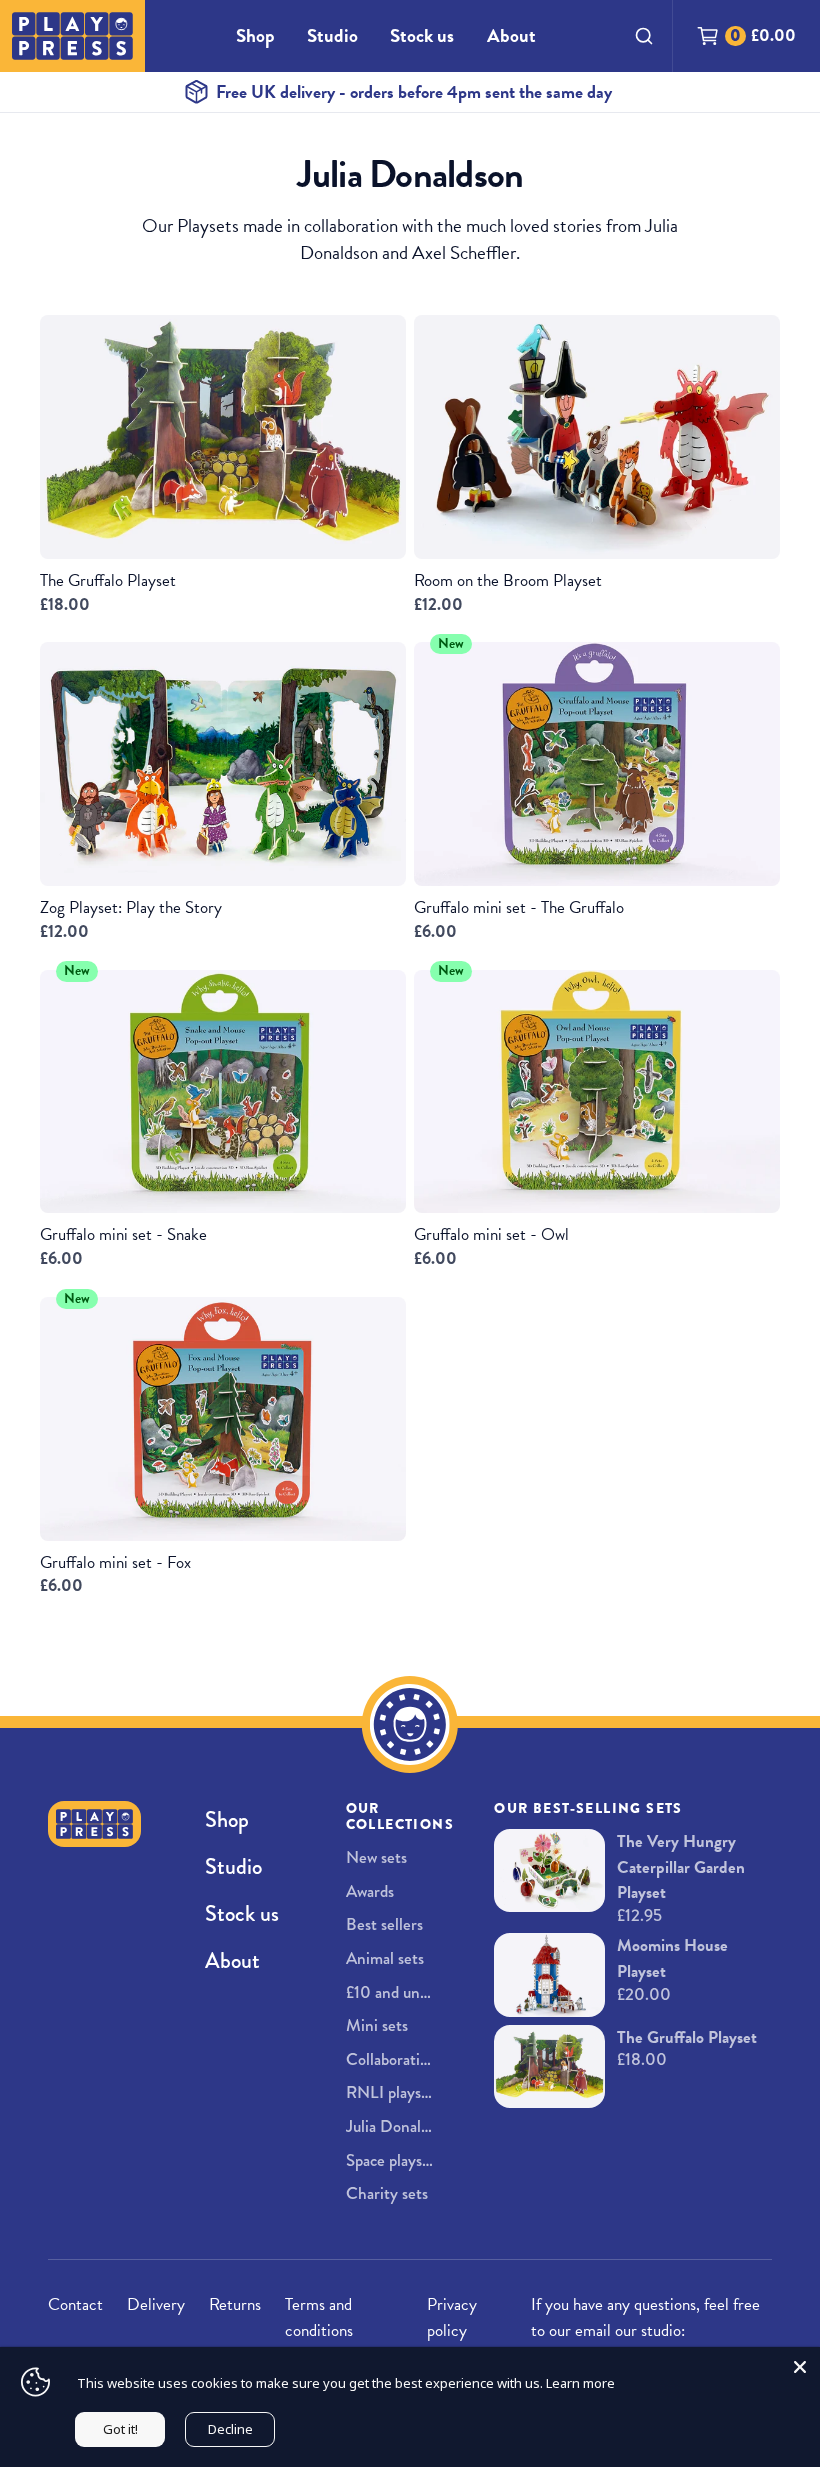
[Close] (800, 2367)
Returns (235, 2304)
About (511, 35)
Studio (332, 35)
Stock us (422, 35)
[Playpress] (72, 36)
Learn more (580, 2383)
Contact (75, 2304)
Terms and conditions (319, 2317)
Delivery (156, 2304)
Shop (255, 35)
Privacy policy (452, 2317)
